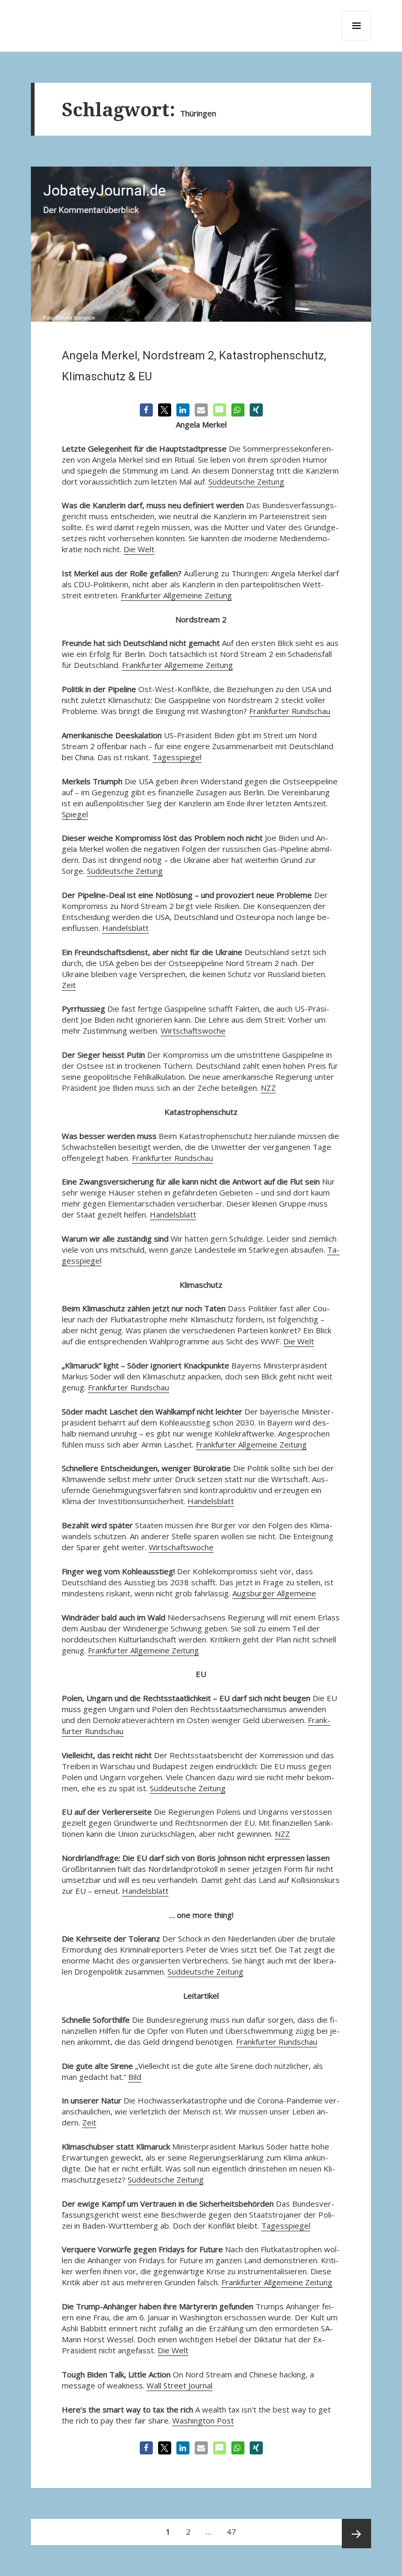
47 (234, 2528)
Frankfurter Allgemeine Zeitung (176, 595)
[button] (146, 410)
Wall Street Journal (180, 2385)
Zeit (69, 985)
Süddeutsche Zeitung (246, 481)
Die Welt (139, 549)
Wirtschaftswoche (193, 1031)
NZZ (268, 1088)
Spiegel (75, 814)
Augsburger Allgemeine (274, 1593)
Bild (135, 2077)
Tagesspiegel (177, 757)
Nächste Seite (356, 2534)
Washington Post (203, 2420)
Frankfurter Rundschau (290, 711)
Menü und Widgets (357, 40)
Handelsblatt (125, 928)
